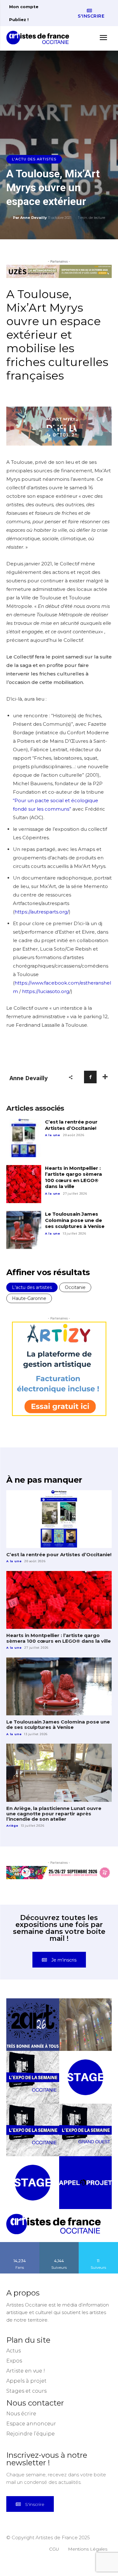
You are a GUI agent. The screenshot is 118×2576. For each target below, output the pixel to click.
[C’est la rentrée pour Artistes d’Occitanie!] (24, 1138)
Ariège (12, 1826)
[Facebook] (90, 1077)
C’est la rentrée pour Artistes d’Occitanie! (71, 1125)
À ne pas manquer (44, 1480)
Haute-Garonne (29, 1298)
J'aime (20, 2244)
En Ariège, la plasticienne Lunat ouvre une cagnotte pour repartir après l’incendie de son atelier (54, 1814)
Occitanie (75, 1287)
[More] (105, 1077)
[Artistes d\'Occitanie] (40, 38)
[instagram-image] (33, 2025)
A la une (53, 1135)
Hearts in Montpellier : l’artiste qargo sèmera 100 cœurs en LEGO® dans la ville (73, 1177)
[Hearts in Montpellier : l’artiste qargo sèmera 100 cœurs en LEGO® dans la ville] (24, 1184)
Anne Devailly (34, 218)
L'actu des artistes (34, 159)
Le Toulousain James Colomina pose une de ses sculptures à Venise (75, 1220)
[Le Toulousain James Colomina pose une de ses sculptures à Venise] (24, 1230)
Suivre (59, 2244)
